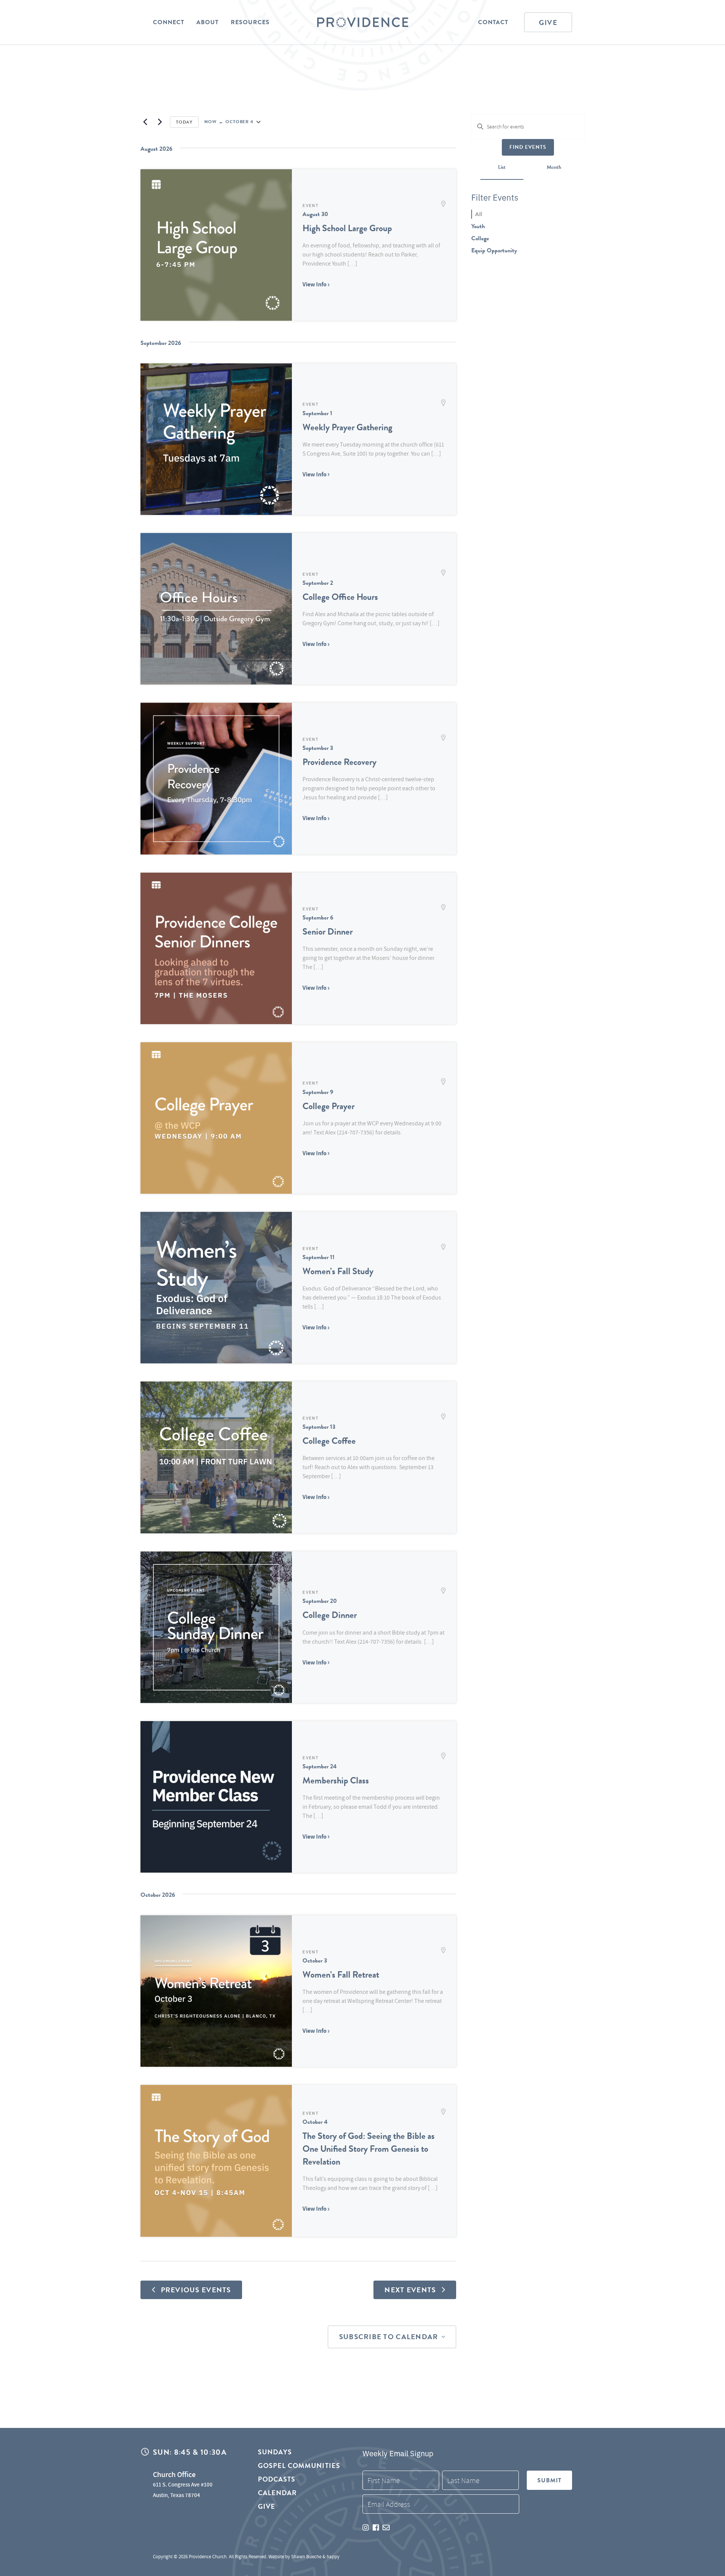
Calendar (278, 2493)
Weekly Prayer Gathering (347, 427)
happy (333, 2557)
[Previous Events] (145, 122)
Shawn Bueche (306, 2557)
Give (548, 22)
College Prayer (329, 1106)
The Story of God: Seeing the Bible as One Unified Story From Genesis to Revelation (369, 2149)
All (479, 214)
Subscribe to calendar (389, 2337)
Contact (493, 22)
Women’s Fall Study (338, 1271)
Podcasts (277, 2479)
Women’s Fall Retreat (341, 1975)
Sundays (275, 2452)
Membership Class (336, 1780)
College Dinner (330, 1615)
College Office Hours (340, 597)
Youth (478, 226)
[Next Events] (160, 122)
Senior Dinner (328, 932)
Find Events (528, 147)
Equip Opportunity (494, 250)
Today (184, 122)
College (480, 238)
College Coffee (329, 1441)
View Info (315, 284)
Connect (169, 22)
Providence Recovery (339, 762)
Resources (250, 22)
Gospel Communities (299, 2466)
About (207, 22)
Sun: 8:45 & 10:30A (190, 2452)
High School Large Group (347, 228)
